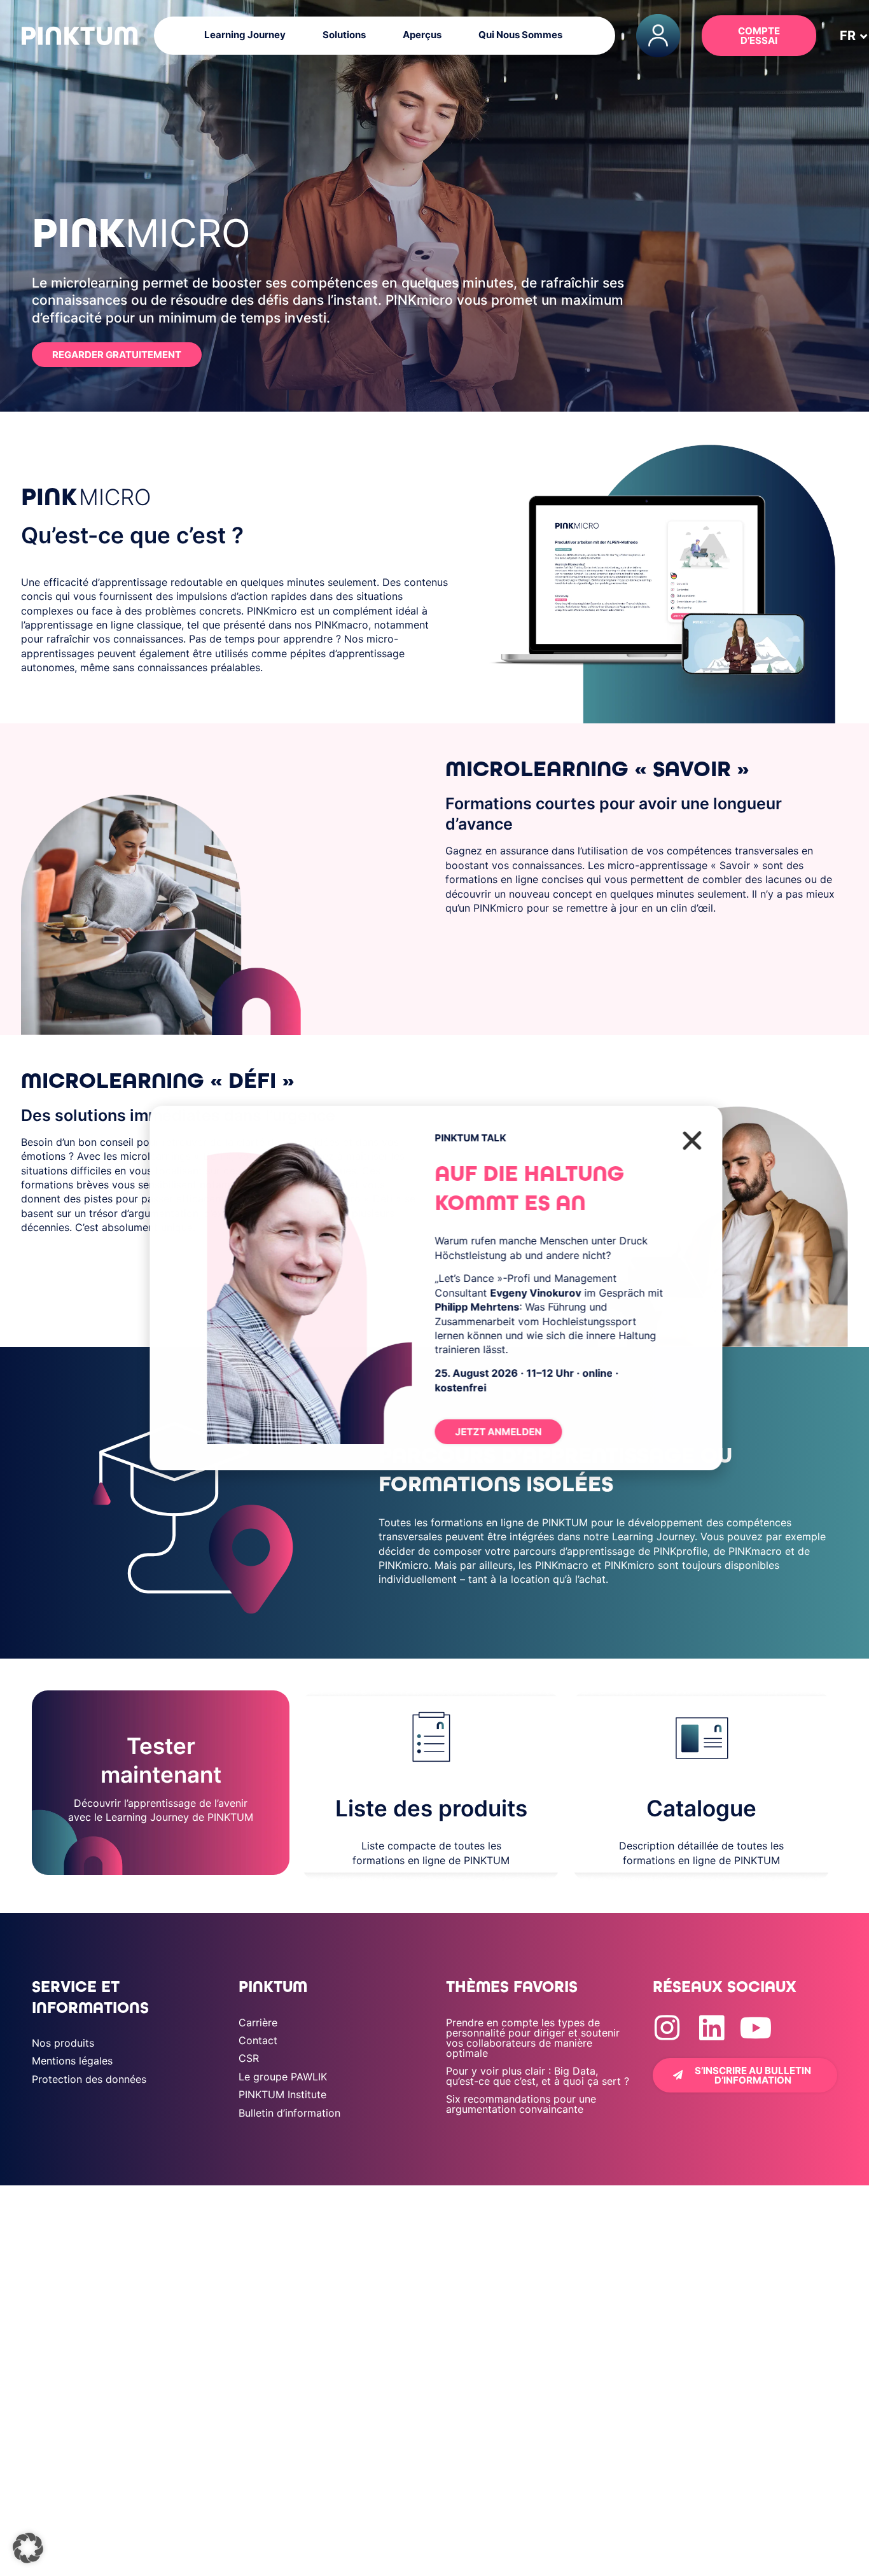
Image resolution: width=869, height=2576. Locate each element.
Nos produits (63, 2043)
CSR (249, 2058)
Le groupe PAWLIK (283, 2077)
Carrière (258, 2023)
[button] (848, 36)
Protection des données (89, 2079)
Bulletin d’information (289, 2113)
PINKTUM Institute (282, 2094)
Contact (258, 2040)
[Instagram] (667, 2028)
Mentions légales (72, 2061)
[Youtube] (756, 2028)
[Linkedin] (712, 2028)
